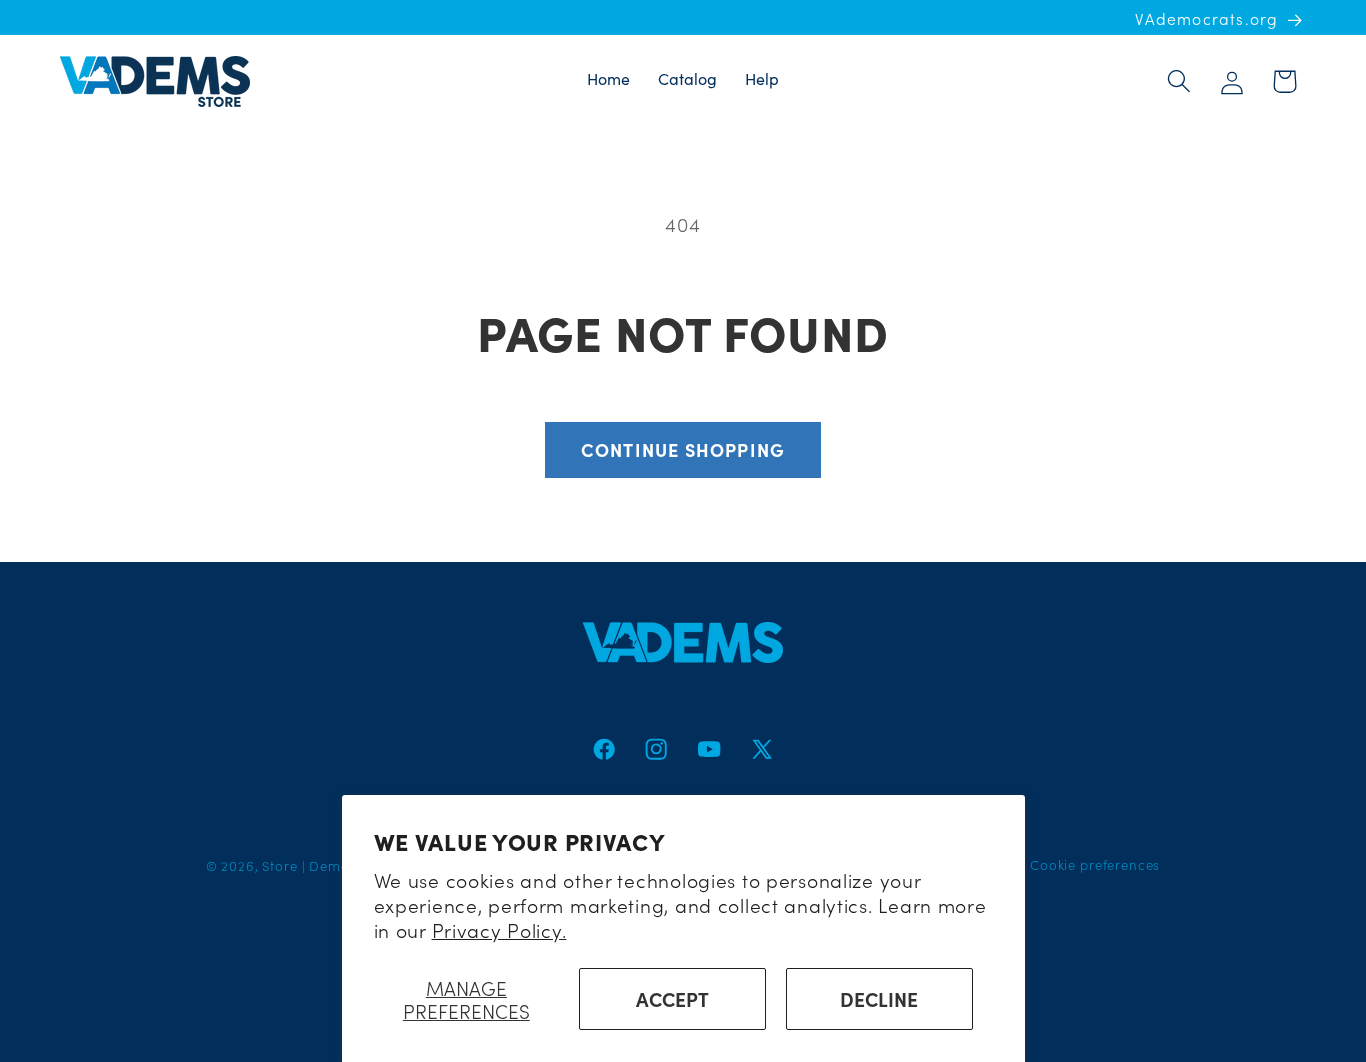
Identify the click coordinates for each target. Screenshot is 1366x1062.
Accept (672, 998)
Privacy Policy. (499, 929)
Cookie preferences (1095, 864)
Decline (879, 998)
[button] (1178, 81)
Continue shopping (683, 449)
